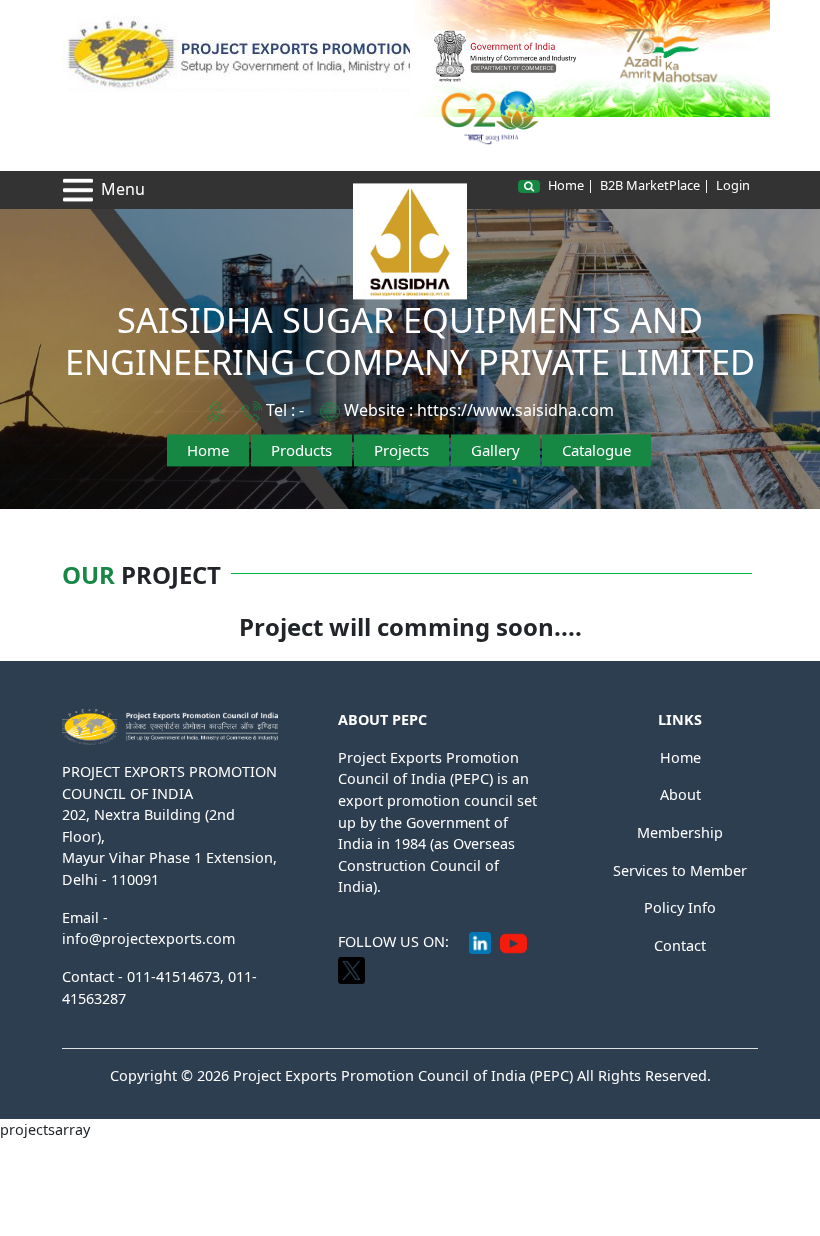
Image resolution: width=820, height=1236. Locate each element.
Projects (401, 450)
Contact (680, 945)
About (680, 794)
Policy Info (680, 907)
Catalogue (596, 450)
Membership (680, 832)
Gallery (495, 450)
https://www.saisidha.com (515, 410)
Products (301, 450)
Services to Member (680, 870)
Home (208, 450)
